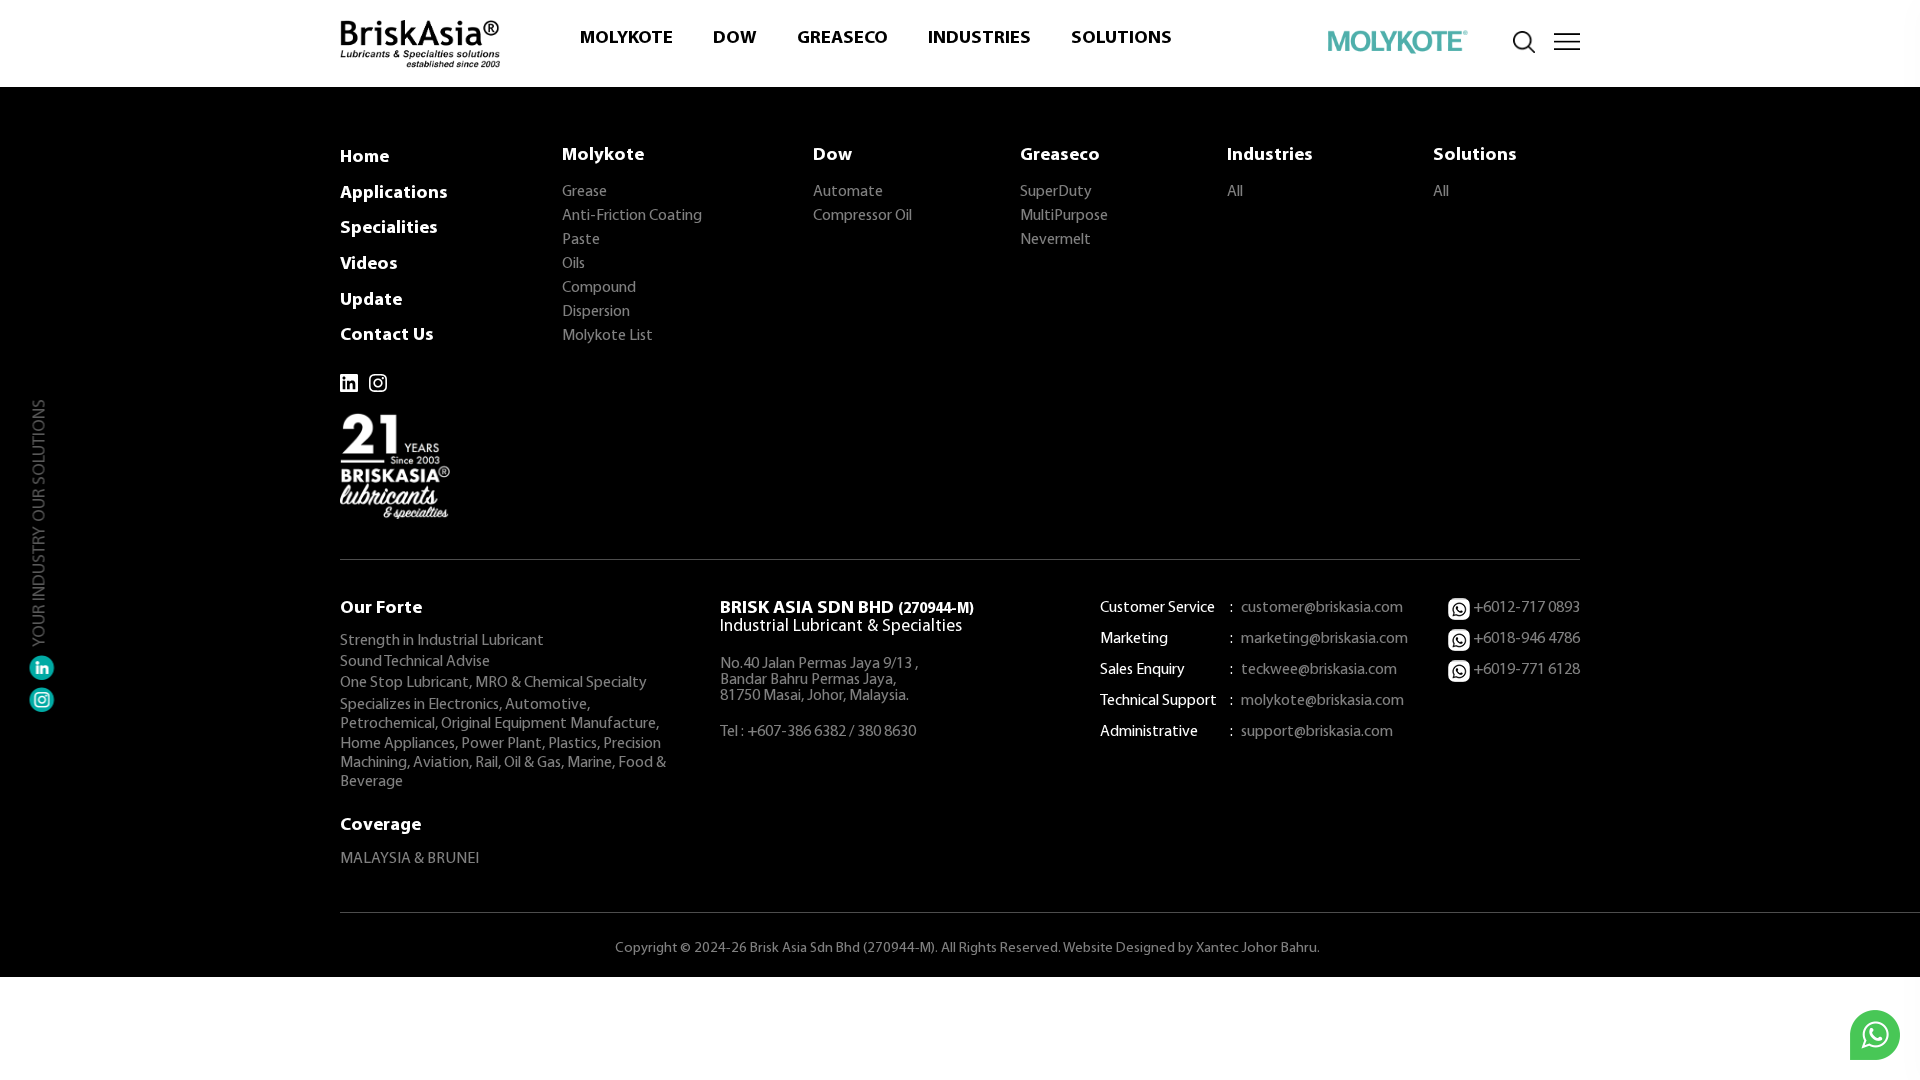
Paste (581, 240)
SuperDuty (1056, 192)
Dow (735, 38)
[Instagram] (378, 383)
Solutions (1121, 38)
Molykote (626, 38)
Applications (394, 193)
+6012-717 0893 (1526, 608)
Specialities (389, 228)
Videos (369, 264)
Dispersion (596, 312)
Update (371, 300)
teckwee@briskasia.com (1319, 670)
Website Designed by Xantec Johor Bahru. (1191, 948)
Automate (848, 192)
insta (41, 700)
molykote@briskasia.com (1322, 701)
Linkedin (41, 668)
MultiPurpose (1064, 216)
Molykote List (607, 336)
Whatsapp (1875, 1035)
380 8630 (886, 732)
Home (364, 157)
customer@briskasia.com (1322, 608)
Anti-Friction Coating (632, 216)
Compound (599, 288)
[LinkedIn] (349, 383)
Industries (979, 38)
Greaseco (842, 38)
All (1235, 192)
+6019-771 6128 (1526, 670)
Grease (584, 192)
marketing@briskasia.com (1324, 639)
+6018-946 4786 (1526, 639)
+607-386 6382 (796, 732)
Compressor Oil (862, 216)
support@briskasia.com (1317, 732)
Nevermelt (1055, 240)
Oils (573, 264)
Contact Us (387, 335)
